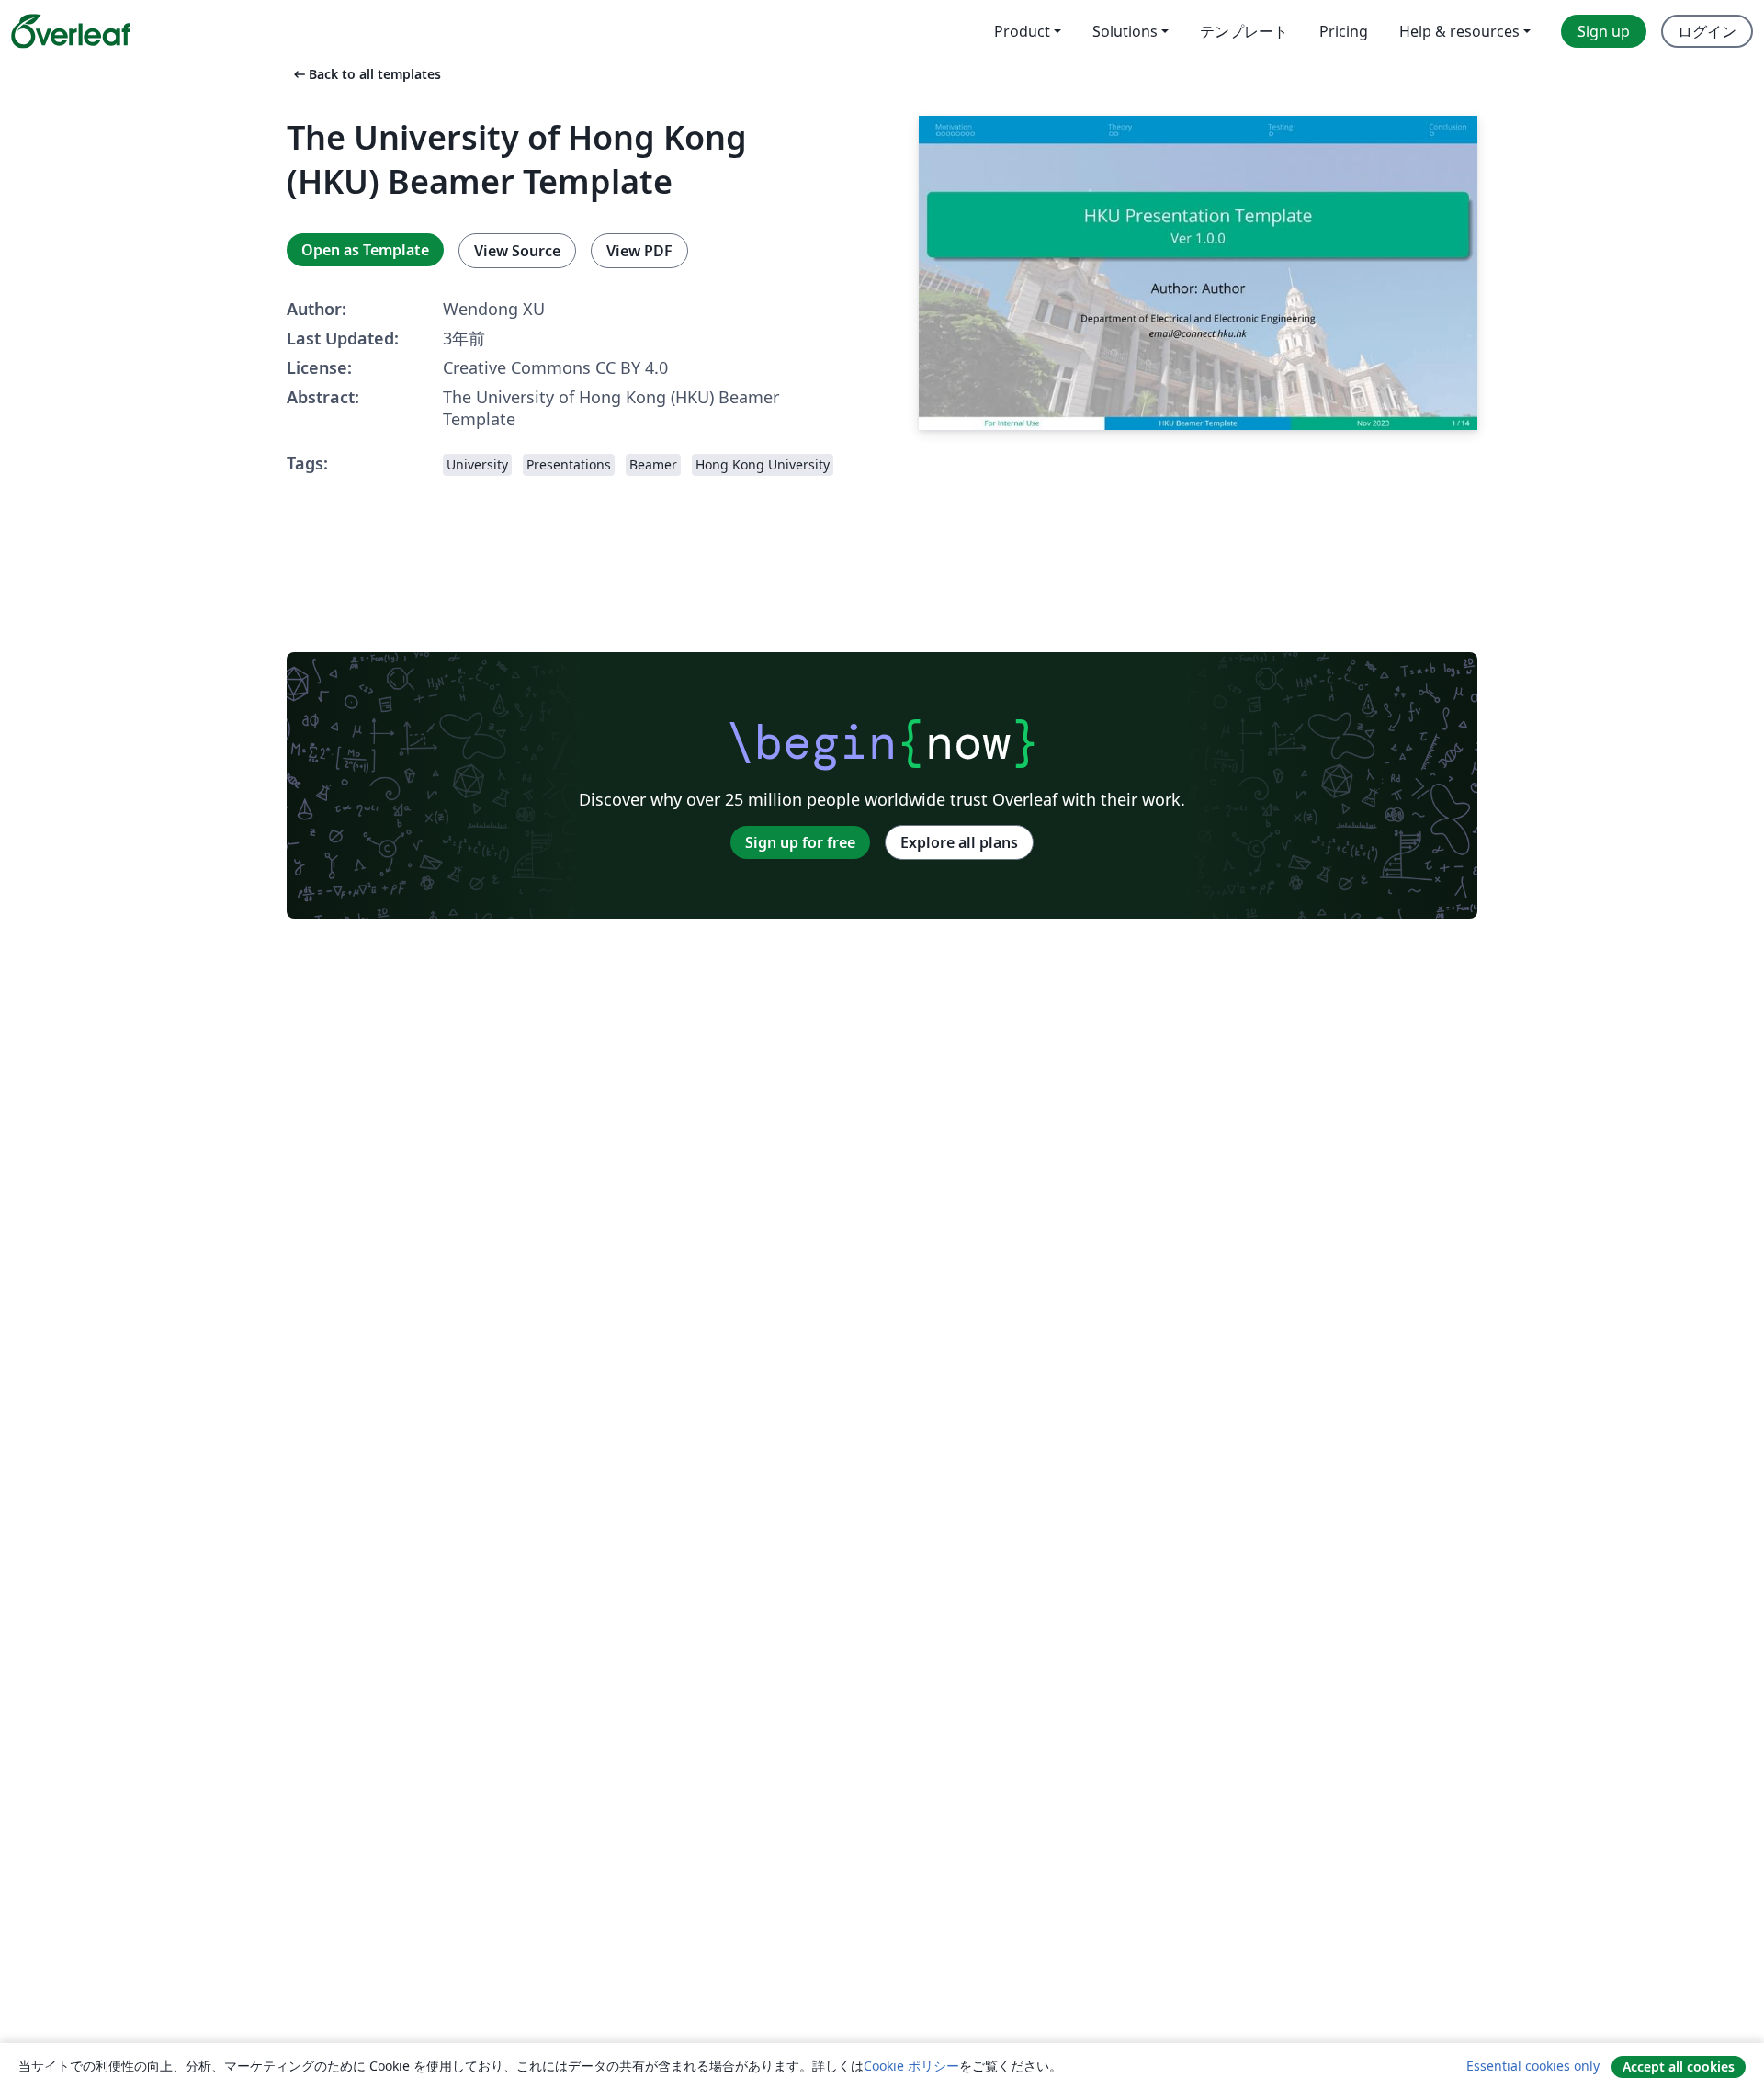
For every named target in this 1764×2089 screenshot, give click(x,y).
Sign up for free (800, 842)
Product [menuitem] (1022, 31)
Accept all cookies (1679, 2066)
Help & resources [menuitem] (1459, 31)
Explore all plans (959, 842)
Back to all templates (366, 74)
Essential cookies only (1533, 2066)
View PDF (639, 251)
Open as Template (365, 250)
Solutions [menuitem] (1125, 31)
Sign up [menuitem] (1604, 31)
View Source (517, 251)
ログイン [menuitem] (1707, 31)
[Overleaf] (71, 31)
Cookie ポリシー (911, 2066)
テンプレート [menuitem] (1244, 31)
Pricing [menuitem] (1344, 31)
